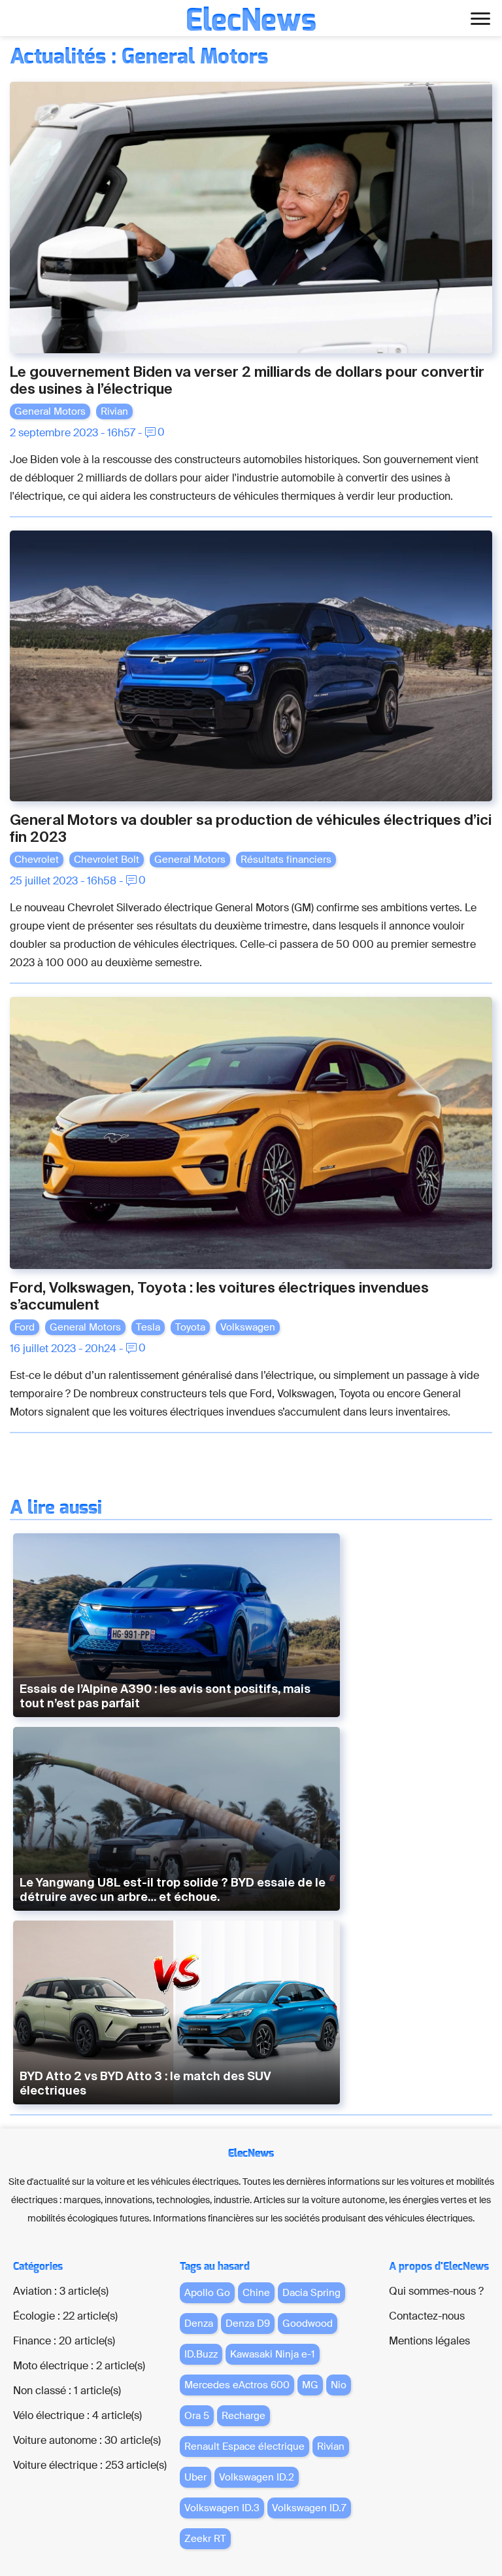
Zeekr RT (205, 2539)
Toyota (190, 1327)
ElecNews (251, 21)
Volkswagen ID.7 (309, 2508)
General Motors (50, 411)
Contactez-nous (427, 2316)
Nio (339, 2385)
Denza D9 (248, 2324)
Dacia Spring (311, 2293)
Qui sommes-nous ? (436, 2291)
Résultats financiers (286, 860)
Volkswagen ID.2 (257, 2477)
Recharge (243, 2416)
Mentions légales (429, 2341)
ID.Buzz (201, 2354)
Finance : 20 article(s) (64, 2341)
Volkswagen (248, 1327)
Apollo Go (207, 2293)
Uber (195, 2477)
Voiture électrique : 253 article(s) (90, 2465)
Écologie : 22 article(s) (65, 2316)
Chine (256, 2293)
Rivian (114, 411)
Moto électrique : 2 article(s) (79, 2366)
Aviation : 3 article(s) (61, 2291)
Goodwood (308, 2324)
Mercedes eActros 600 (237, 2385)
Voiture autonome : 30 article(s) (87, 2440)
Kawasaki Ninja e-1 (273, 2354)
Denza (199, 2324)
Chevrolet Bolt (107, 860)
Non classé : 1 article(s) (67, 2391)
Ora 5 (197, 2416)
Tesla (148, 1327)
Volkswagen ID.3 (222, 2508)
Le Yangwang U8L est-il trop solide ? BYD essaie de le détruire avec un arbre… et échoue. (173, 1889)
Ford (25, 1327)
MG (310, 2385)
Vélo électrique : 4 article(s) (77, 2415)
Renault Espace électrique (244, 2446)
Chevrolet (37, 860)
